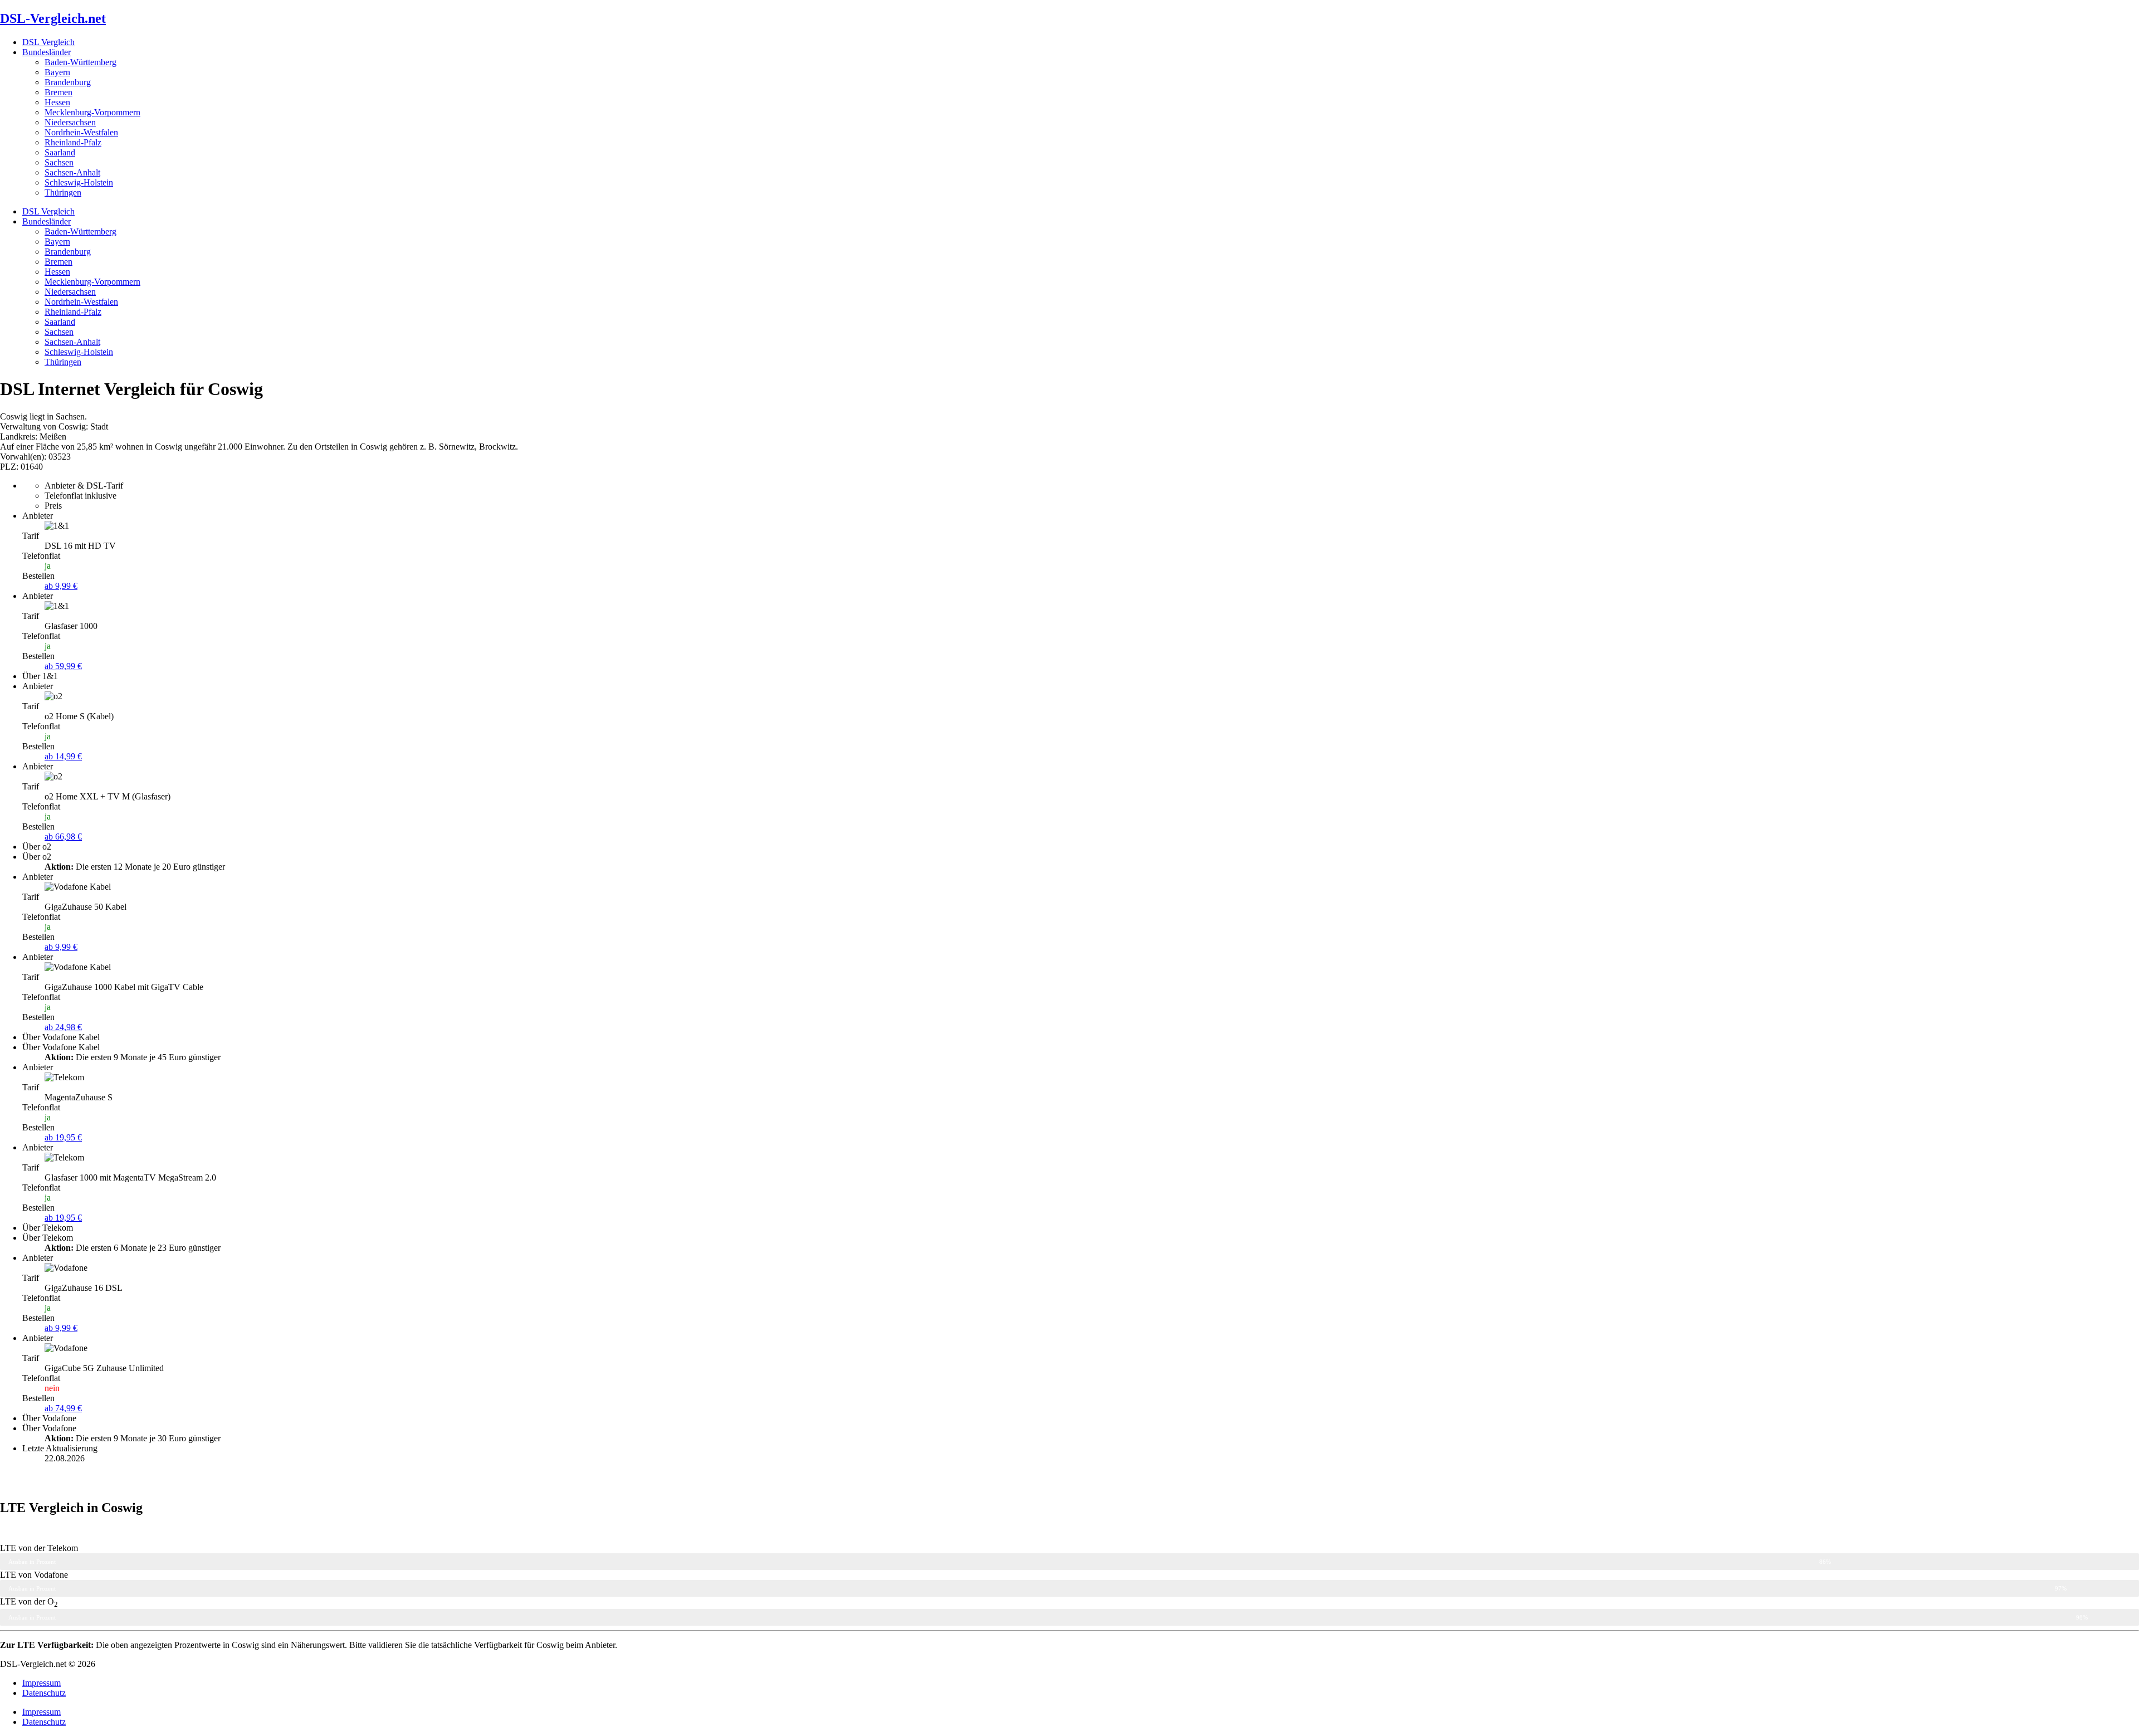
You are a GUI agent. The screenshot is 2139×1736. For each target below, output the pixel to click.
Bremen (58, 92)
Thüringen (63, 192)
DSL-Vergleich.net (53, 18)
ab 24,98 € (63, 1027)
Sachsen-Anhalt (72, 172)
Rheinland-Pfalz (73, 142)
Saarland (60, 152)
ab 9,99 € (61, 586)
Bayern (57, 72)
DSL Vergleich (48, 42)
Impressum (41, 1683)
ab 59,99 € (63, 666)
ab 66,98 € (63, 837)
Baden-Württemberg (80, 62)
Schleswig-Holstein (79, 182)
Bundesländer (47, 52)
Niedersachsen (70, 122)
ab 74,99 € (63, 1408)
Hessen (57, 102)
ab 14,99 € (63, 756)
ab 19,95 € (63, 1137)
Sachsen (59, 162)
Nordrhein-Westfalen (81, 132)
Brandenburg (68, 82)
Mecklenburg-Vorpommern (92, 112)
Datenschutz (44, 1693)
